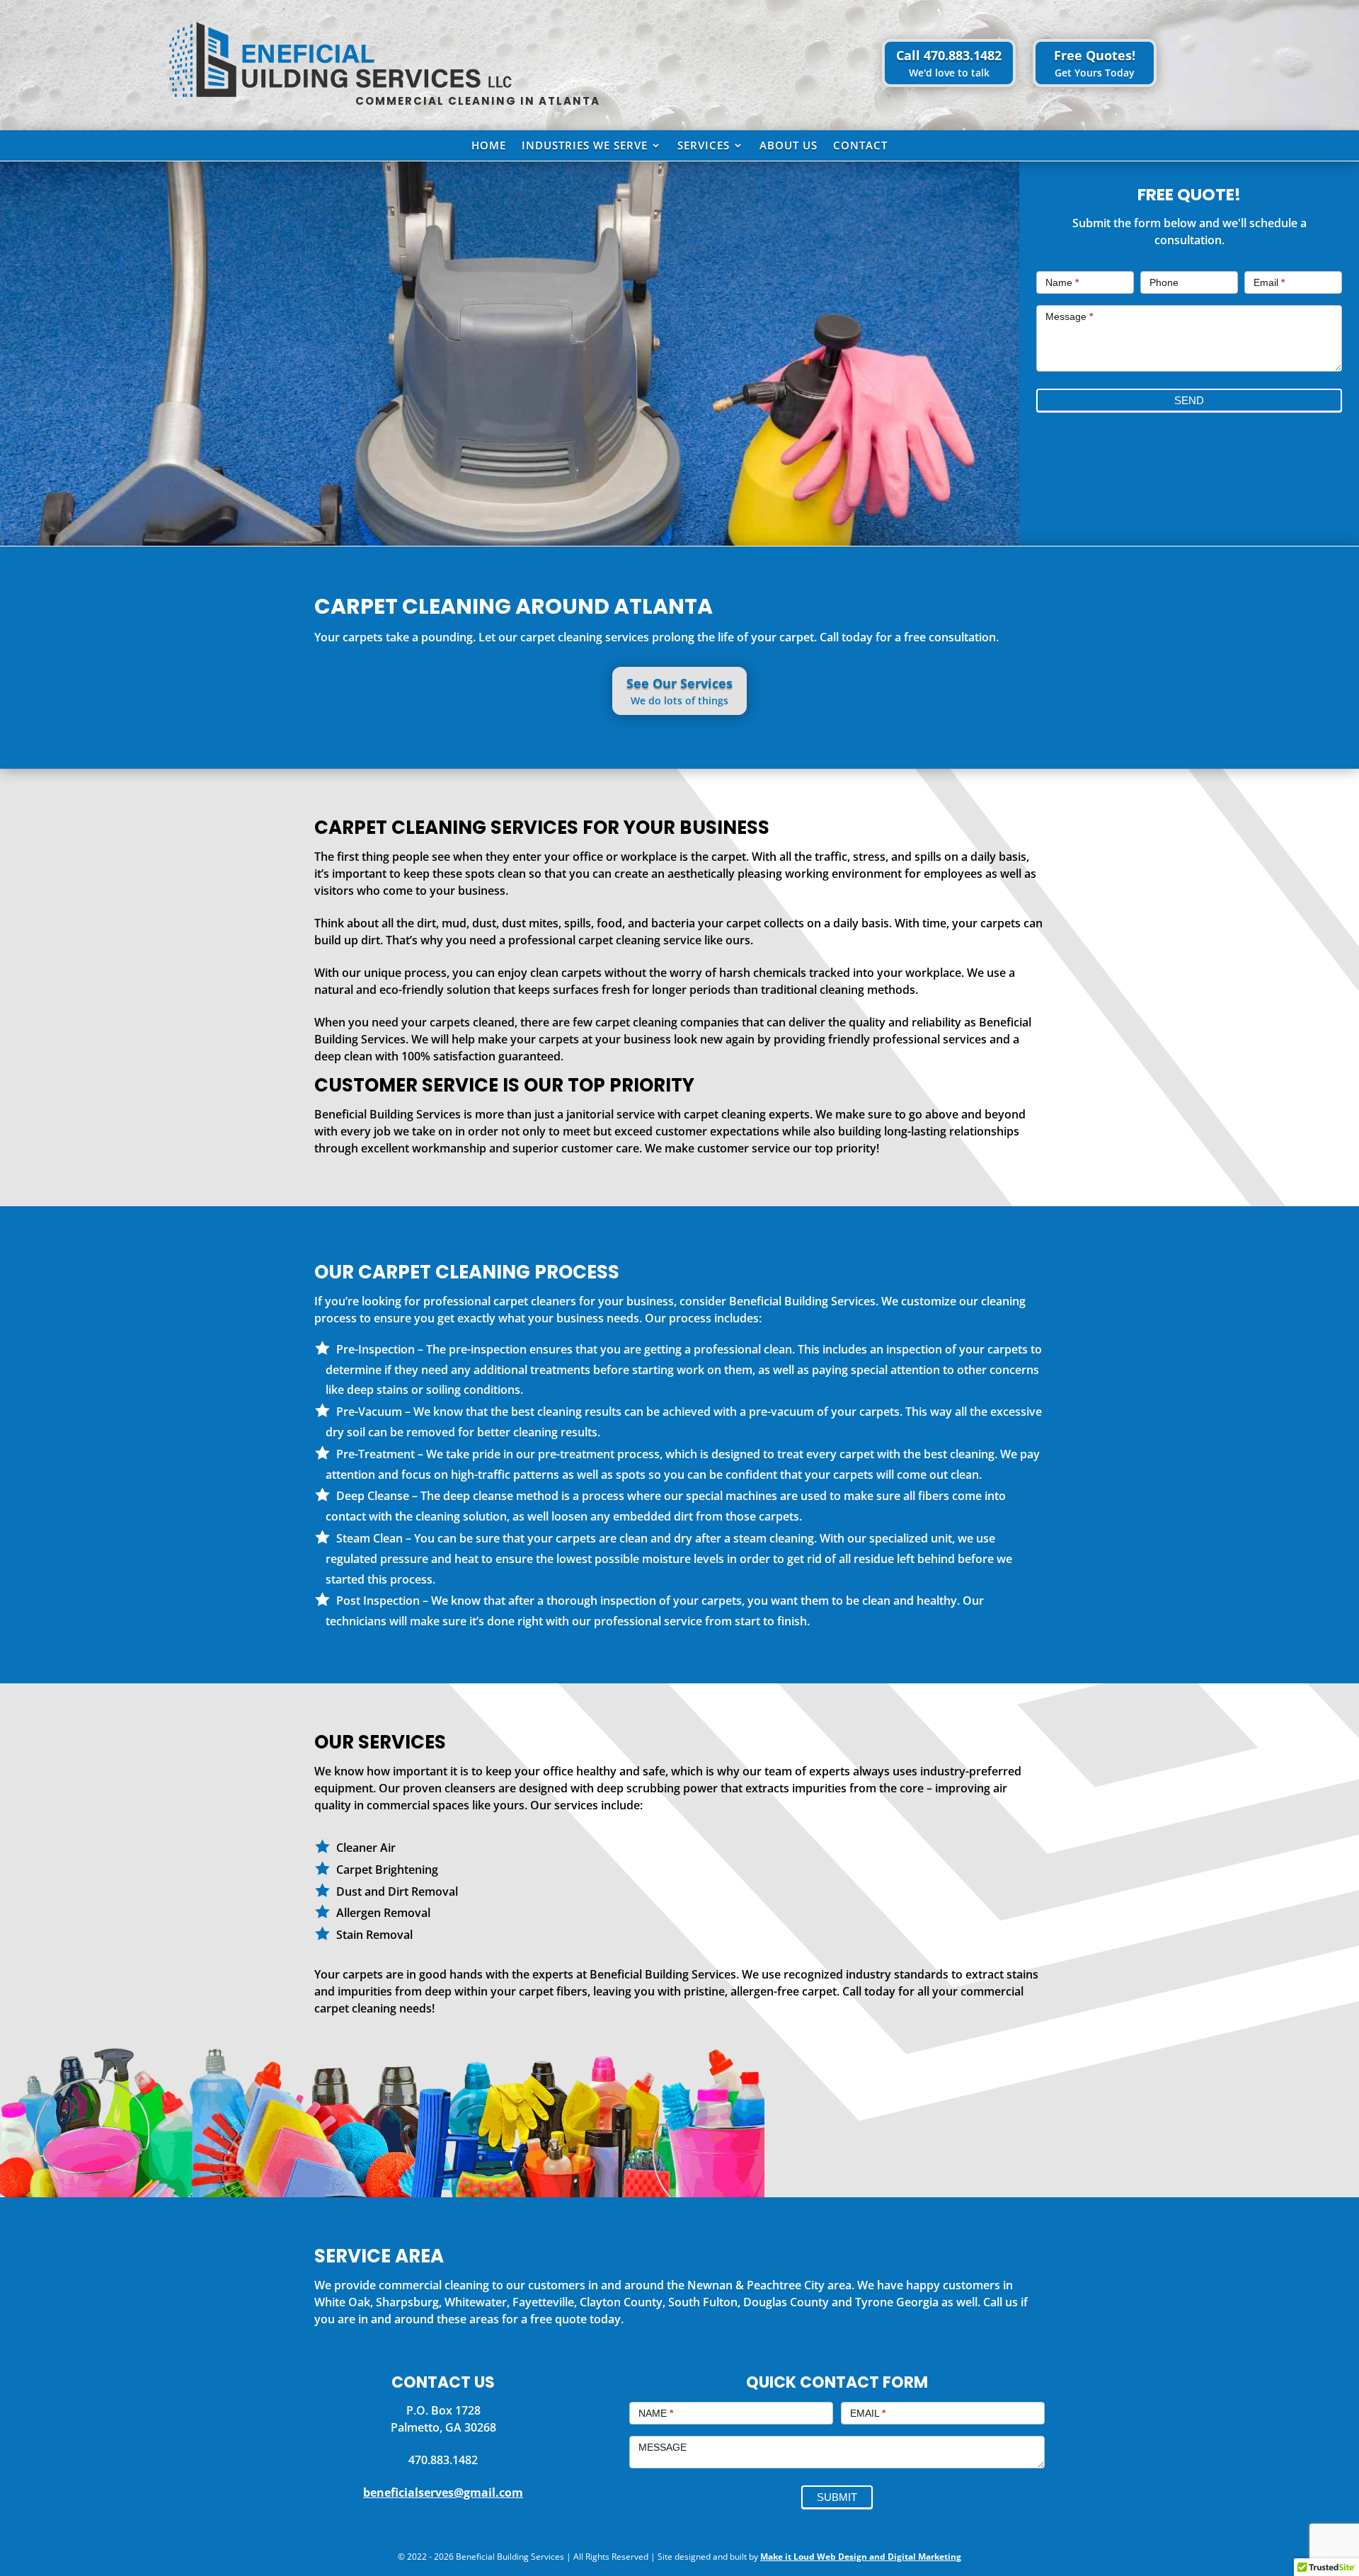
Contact (860, 146)
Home (489, 146)
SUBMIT (837, 2497)
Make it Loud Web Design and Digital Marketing (861, 2557)
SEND (1189, 400)
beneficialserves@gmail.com (443, 2492)
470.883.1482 (443, 2460)
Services (704, 146)
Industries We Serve (585, 146)
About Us (789, 146)
